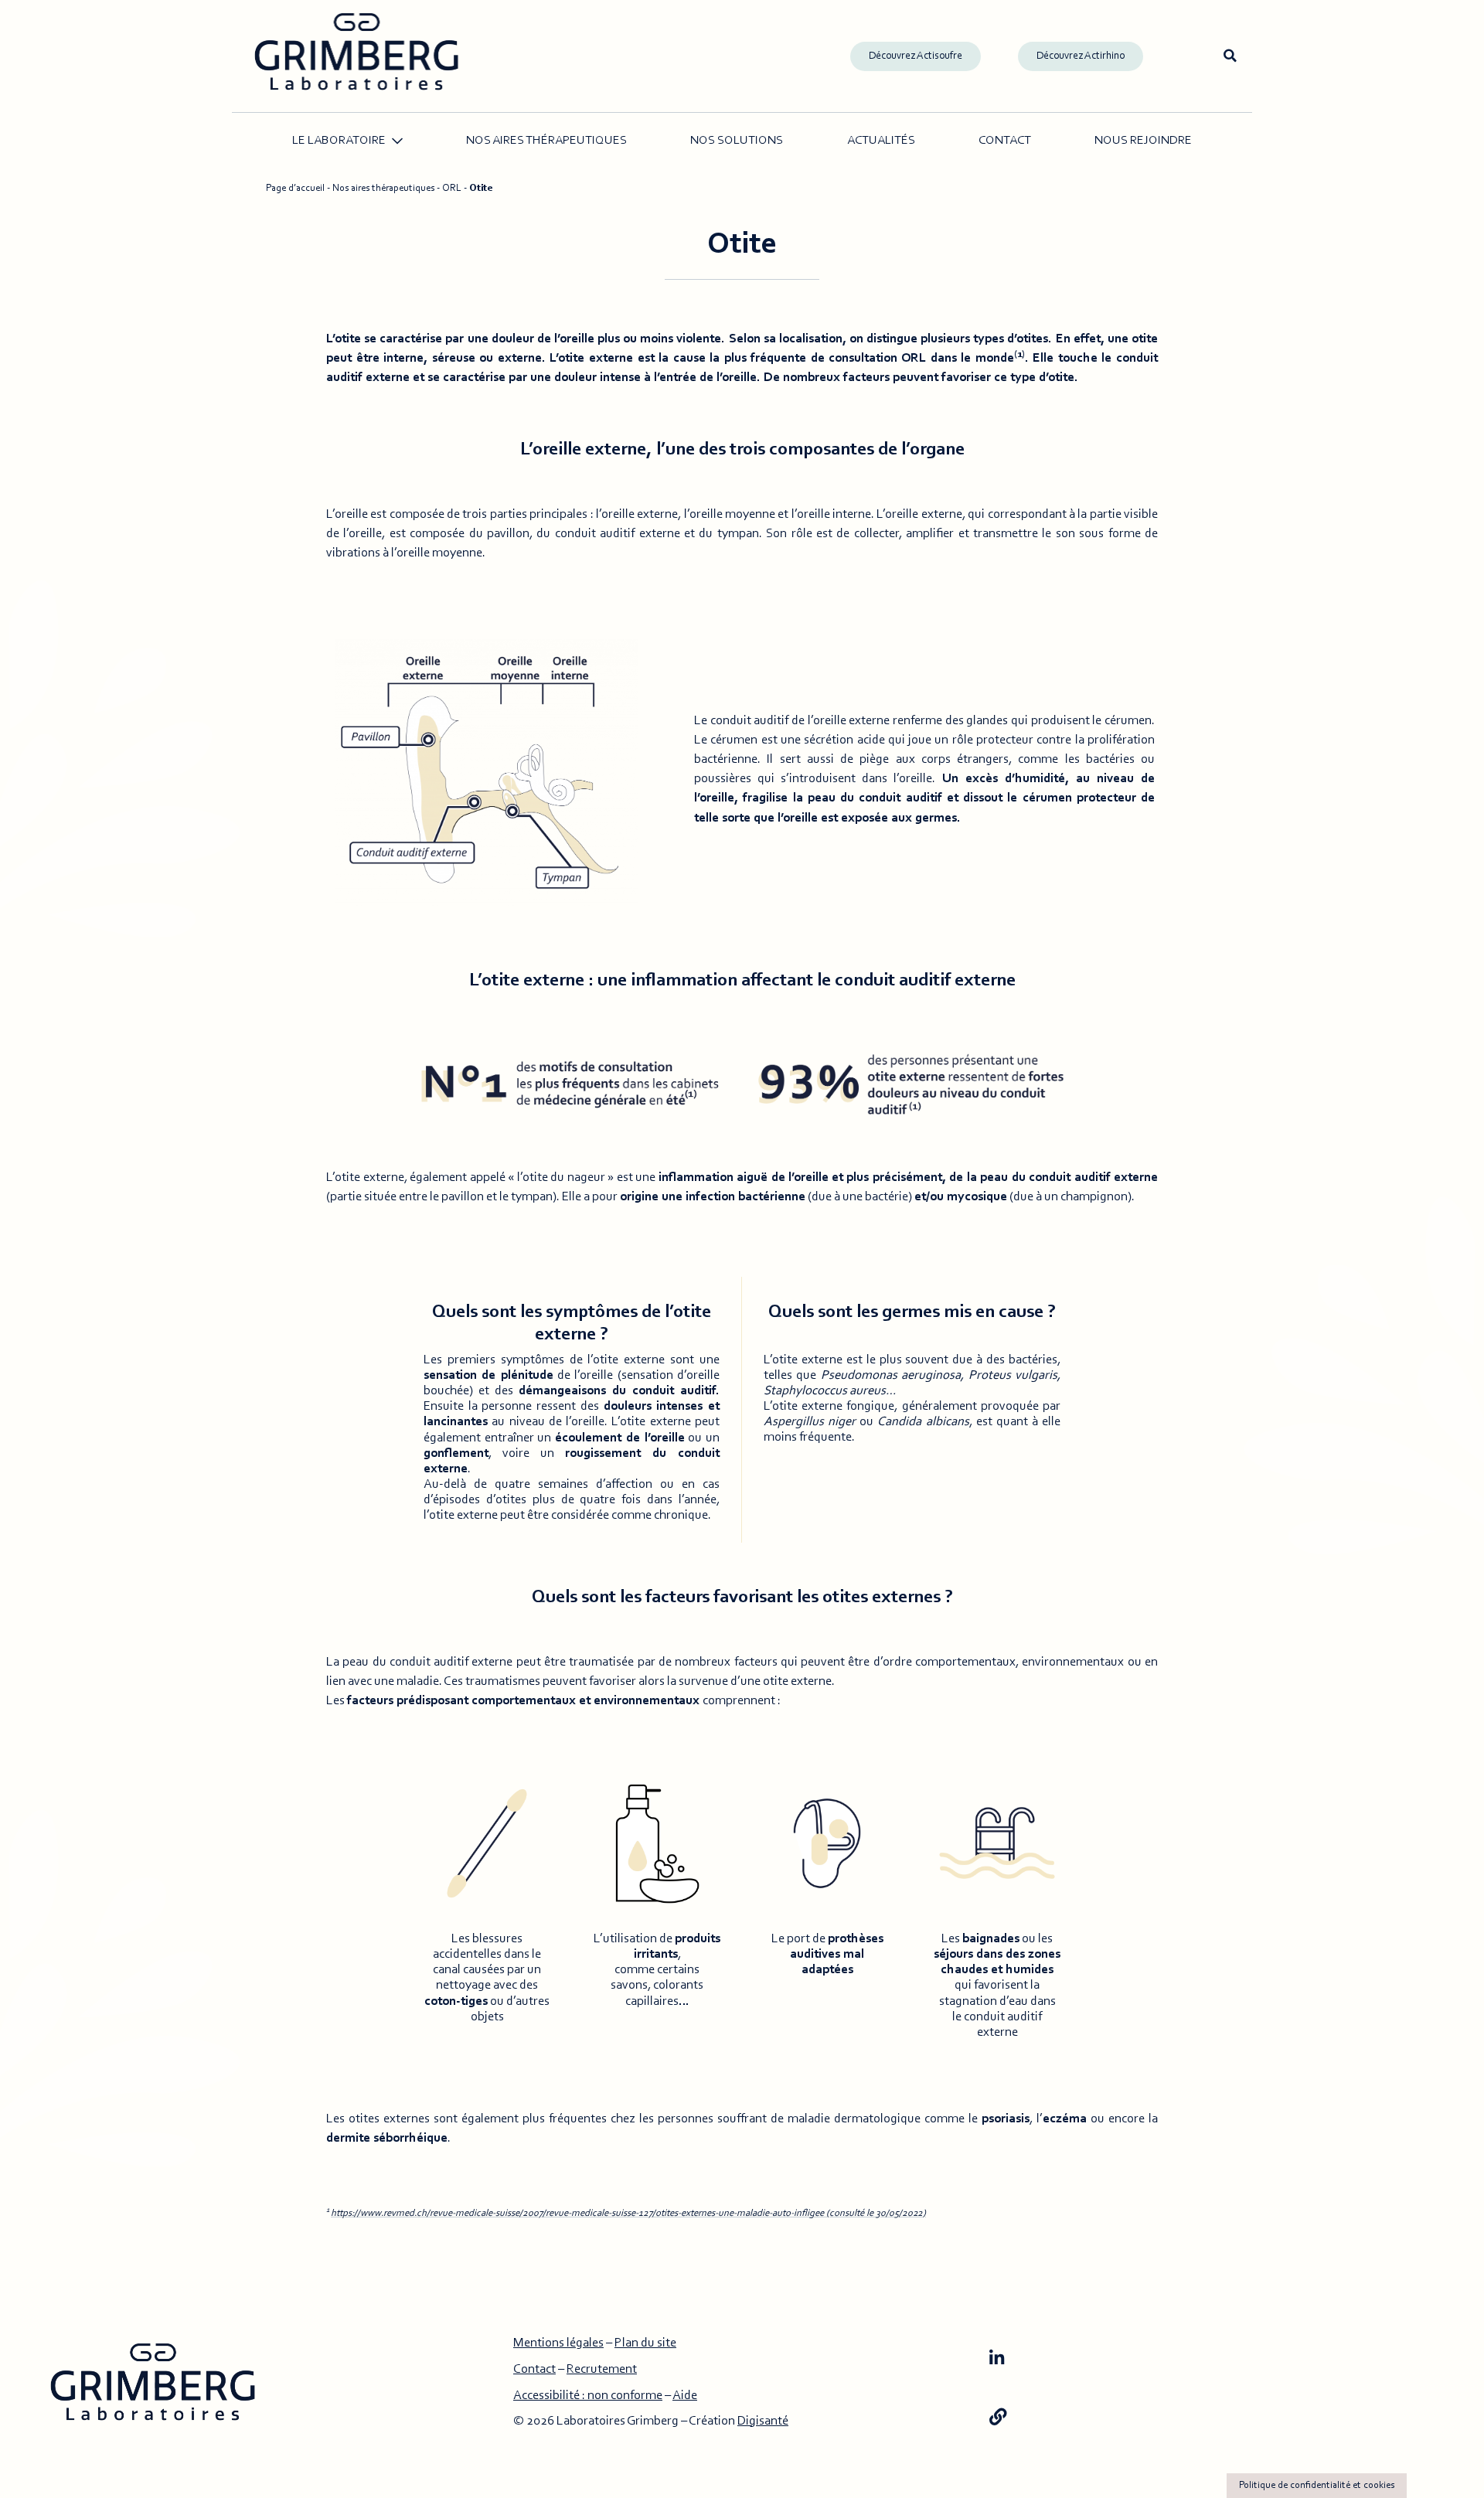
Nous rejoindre (1143, 141)
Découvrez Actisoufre (916, 56)
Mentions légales (558, 2343)
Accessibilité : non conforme (588, 2396)
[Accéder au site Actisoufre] (998, 2418)
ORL (452, 188)
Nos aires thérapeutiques (546, 141)
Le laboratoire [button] (339, 141)
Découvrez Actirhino (1081, 56)
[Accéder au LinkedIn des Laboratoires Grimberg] (997, 2360)
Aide (685, 2396)
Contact (1005, 141)
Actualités (881, 141)
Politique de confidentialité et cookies (1317, 2485)
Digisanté (763, 2421)
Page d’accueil (295, 188)
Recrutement (602, 2370)
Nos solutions (737, 141)
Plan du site (645, 2343)
